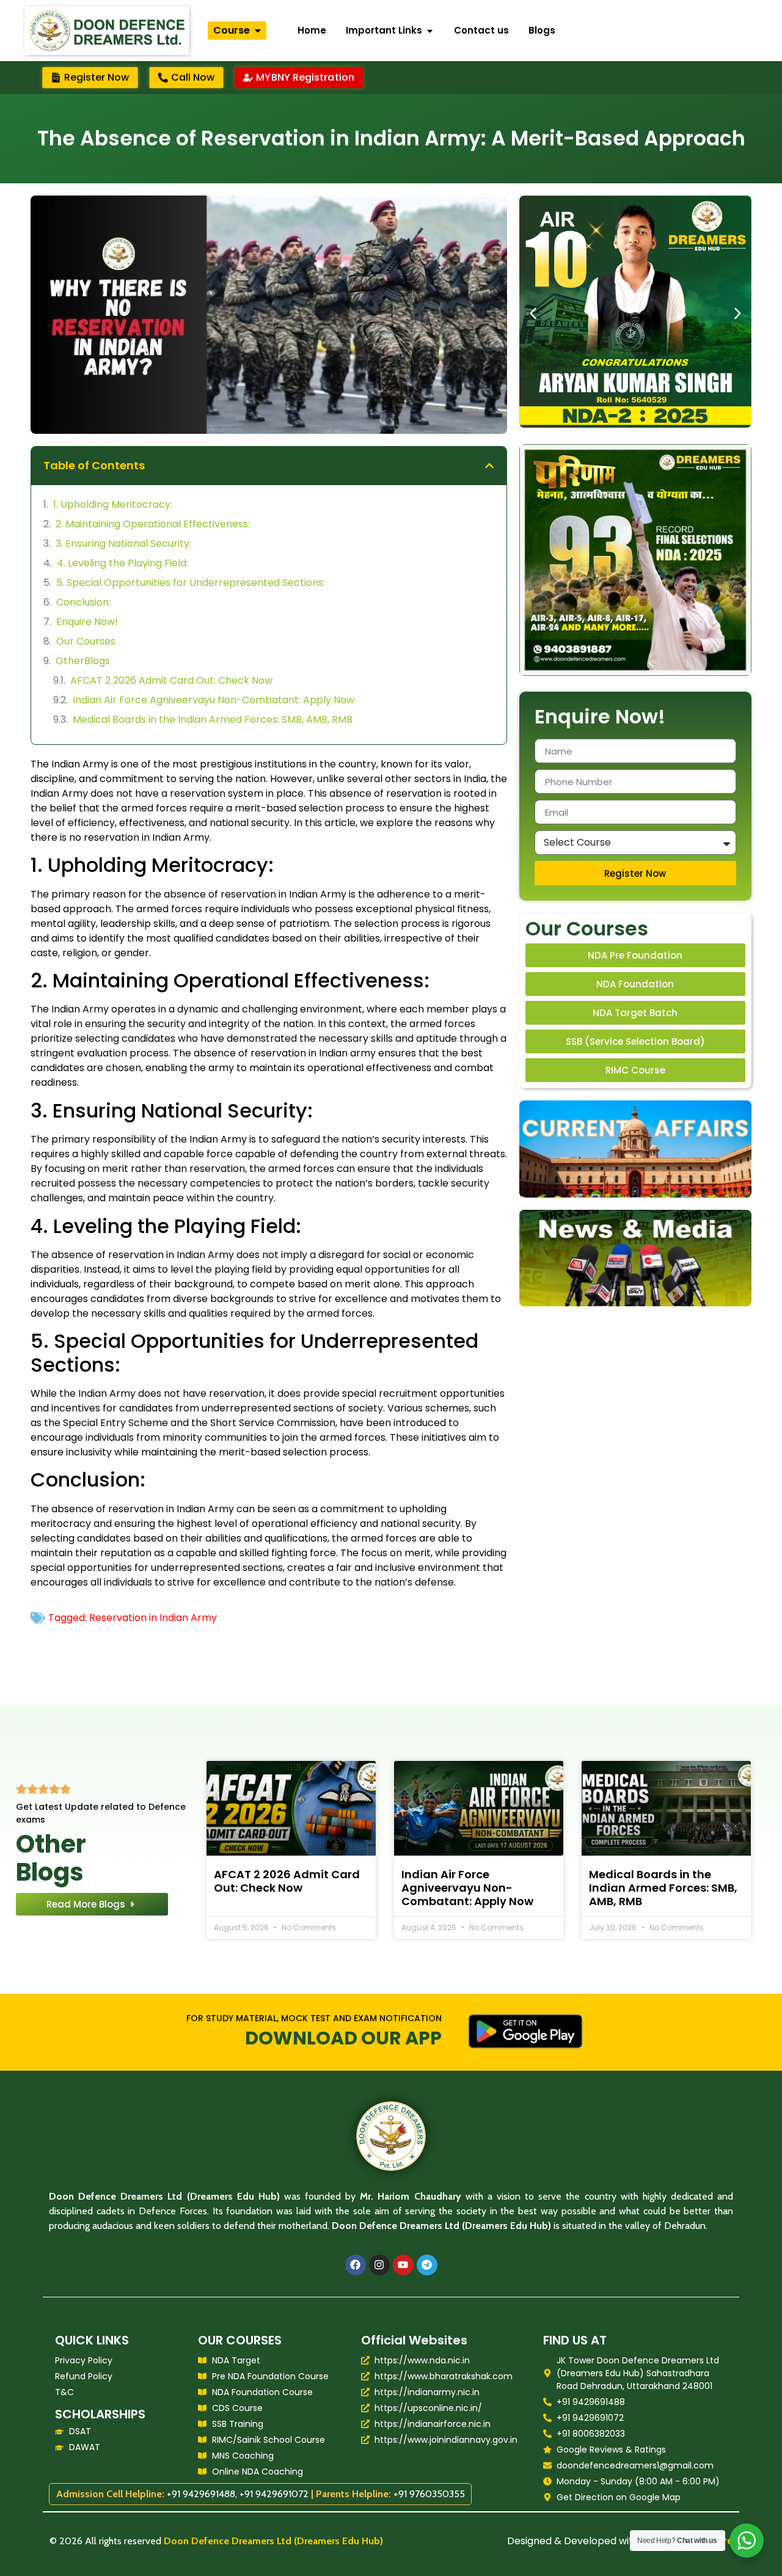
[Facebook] (356, 2265)
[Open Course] (258, 31)
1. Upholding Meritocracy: (113, 504)
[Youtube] (403, 2265)
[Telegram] (427, 2265)
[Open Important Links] (430, 31)
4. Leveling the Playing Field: (122, 563)
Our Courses (86, 641)
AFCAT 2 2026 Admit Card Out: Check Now (171, 680)
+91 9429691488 (201, 2494)
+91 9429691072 (274, 2494)
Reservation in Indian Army (153, 1618)
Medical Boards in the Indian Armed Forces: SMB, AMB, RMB (213, 719)
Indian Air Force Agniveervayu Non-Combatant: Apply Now (214, 700)
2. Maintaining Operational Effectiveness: (153, 524)
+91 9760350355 (429, 2494)
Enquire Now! (87, 622)
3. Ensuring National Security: (123, 543)
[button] (489, 466)
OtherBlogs (83, 661)
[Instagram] (379, 2265)
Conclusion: (83, 602)
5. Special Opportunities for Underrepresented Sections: (191, 583)
